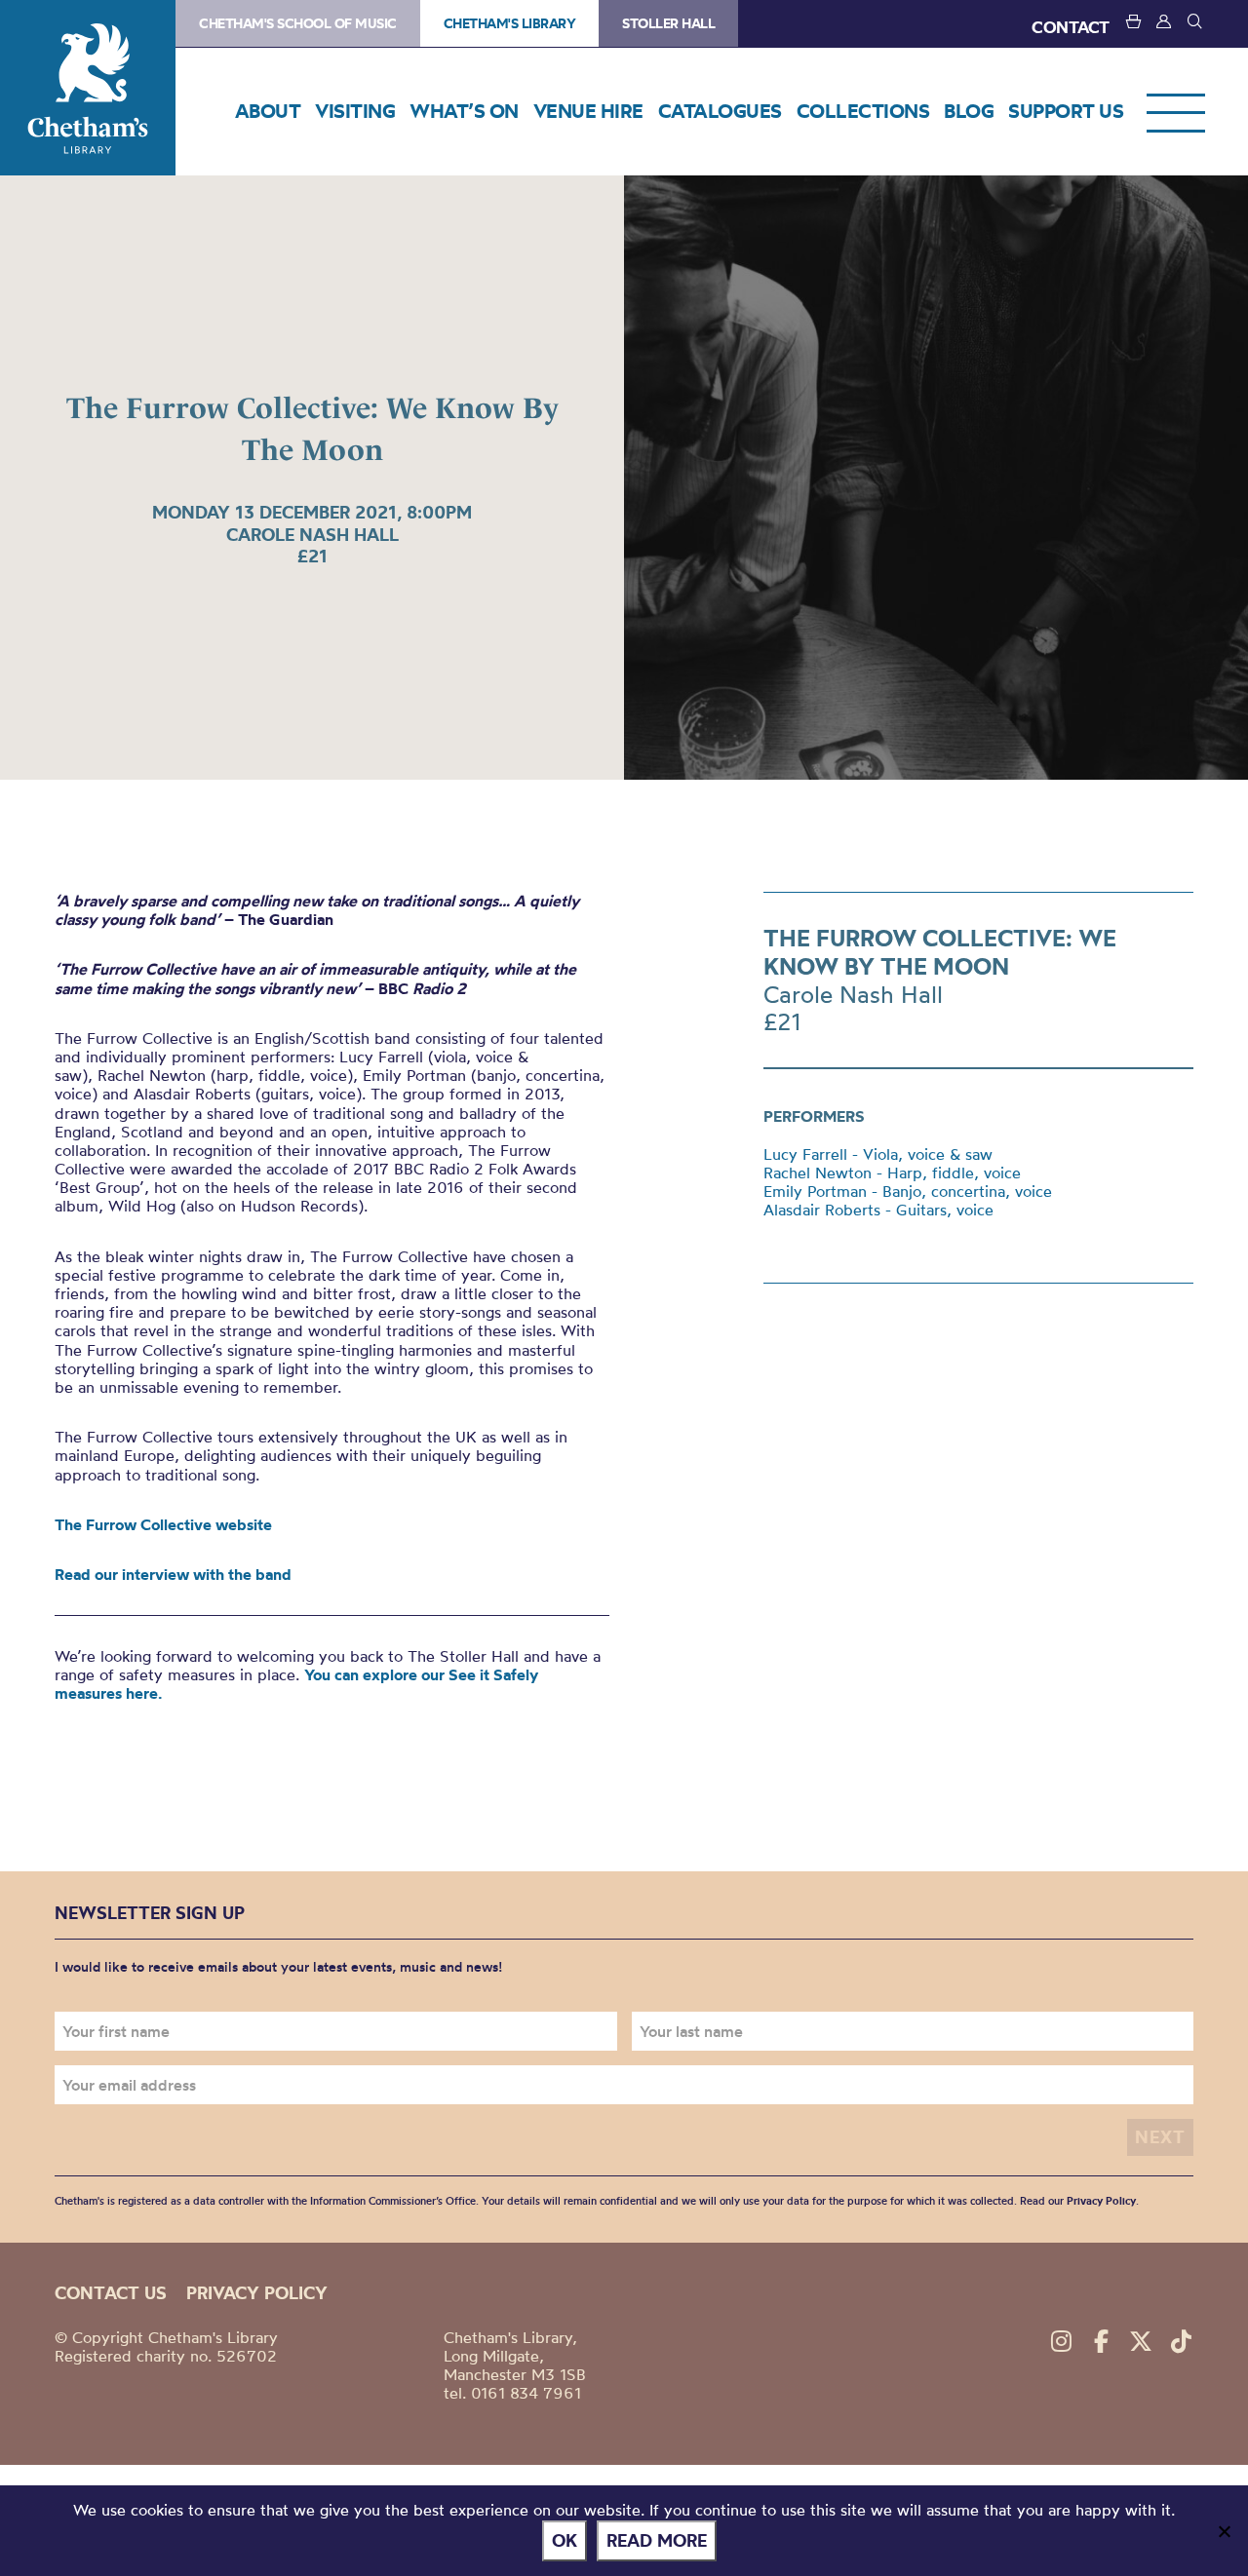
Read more (657, 2540)
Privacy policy (257, 2293)
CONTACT (1071, 27)
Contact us (111, 2293)
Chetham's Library (88, 88)
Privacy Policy (1101, 2201)
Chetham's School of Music (298, 23)
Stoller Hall (668, 23)
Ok (565, 2540)
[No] (1224, 2531)
